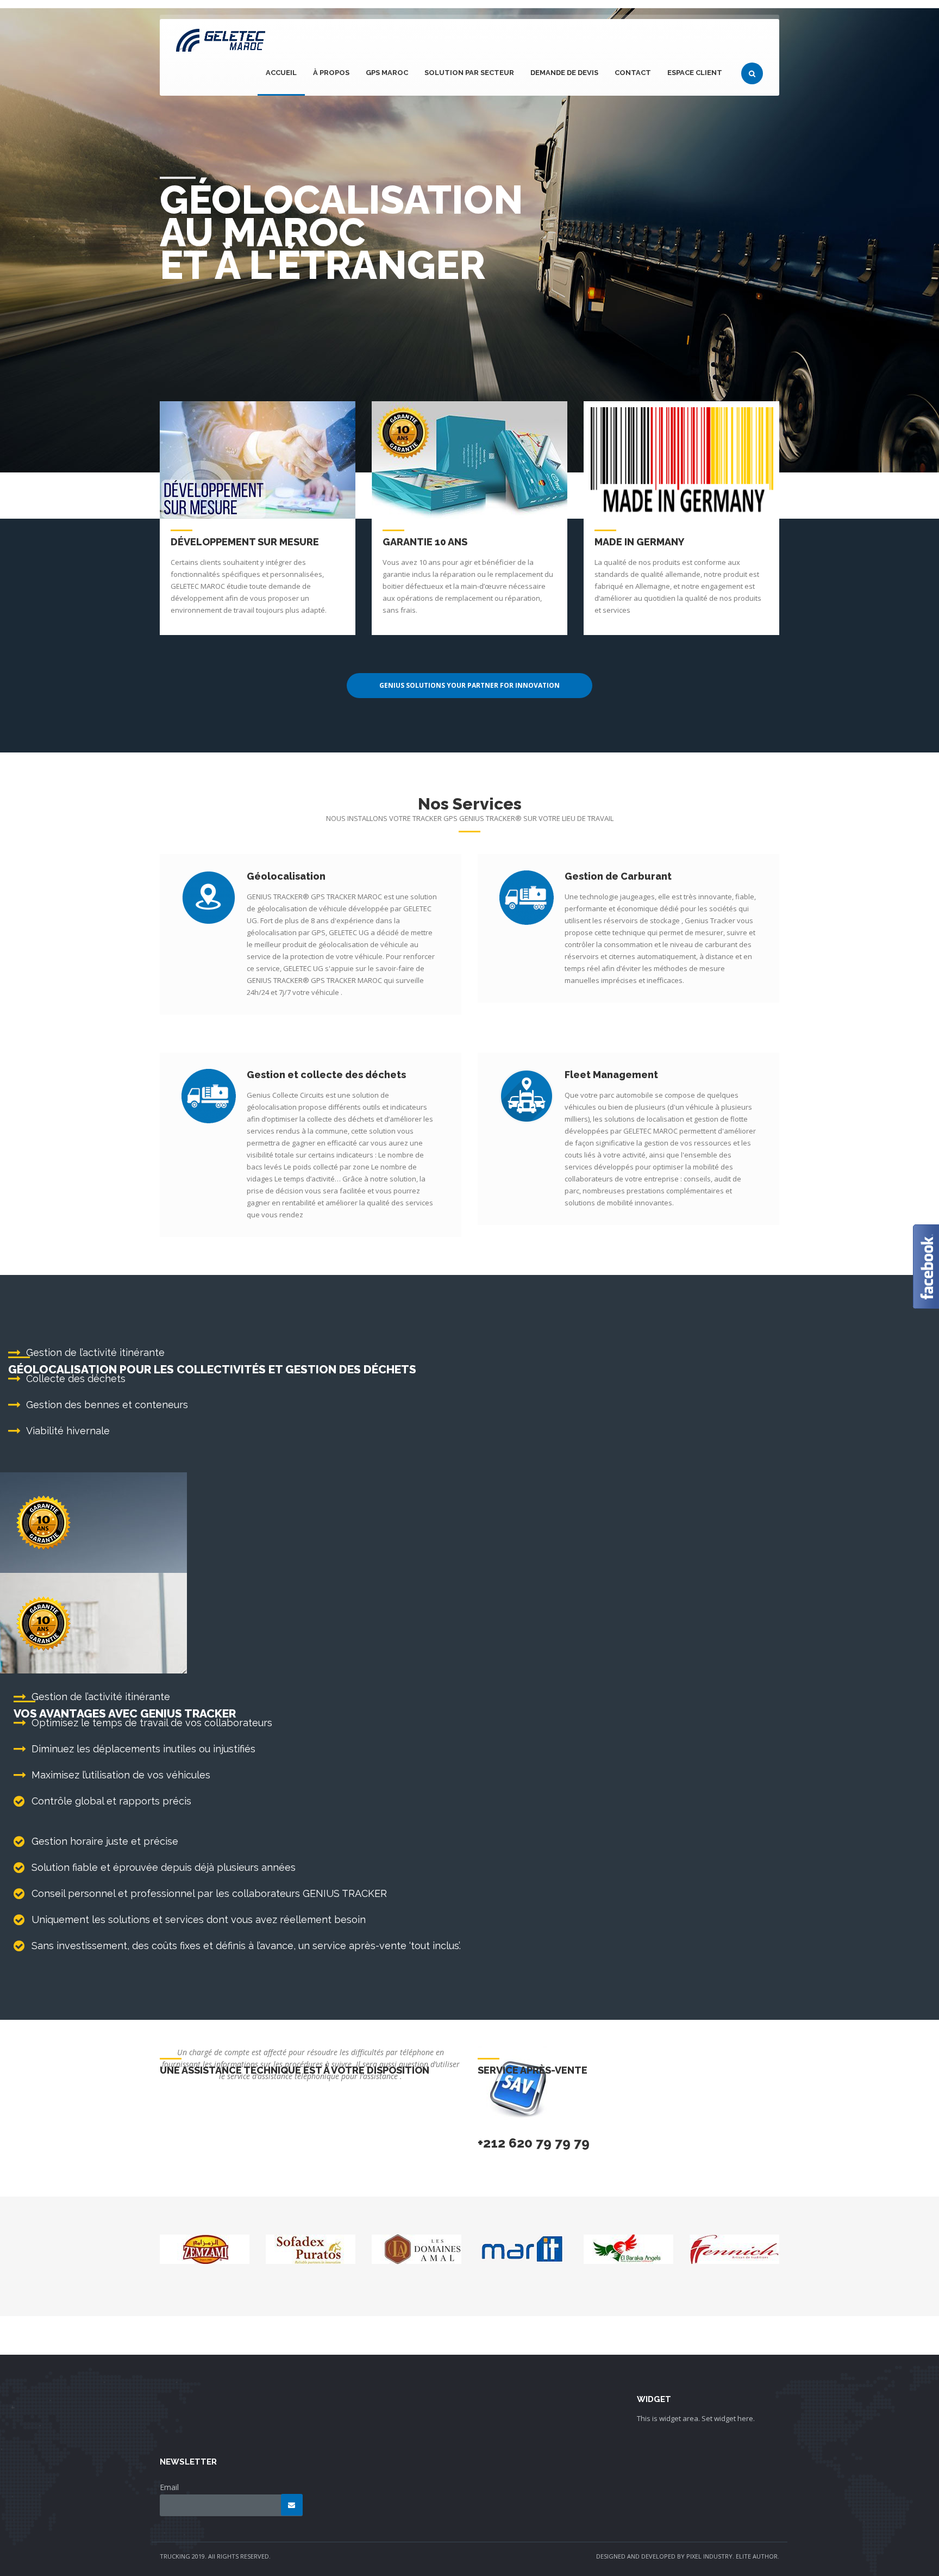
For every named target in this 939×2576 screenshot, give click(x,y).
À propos (331, 73)
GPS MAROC (387, 73)
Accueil (281, 73)
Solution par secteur (469, 73)
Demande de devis (564, 73)
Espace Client (695, 73)
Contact (633, 73)
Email (169, 2487)
